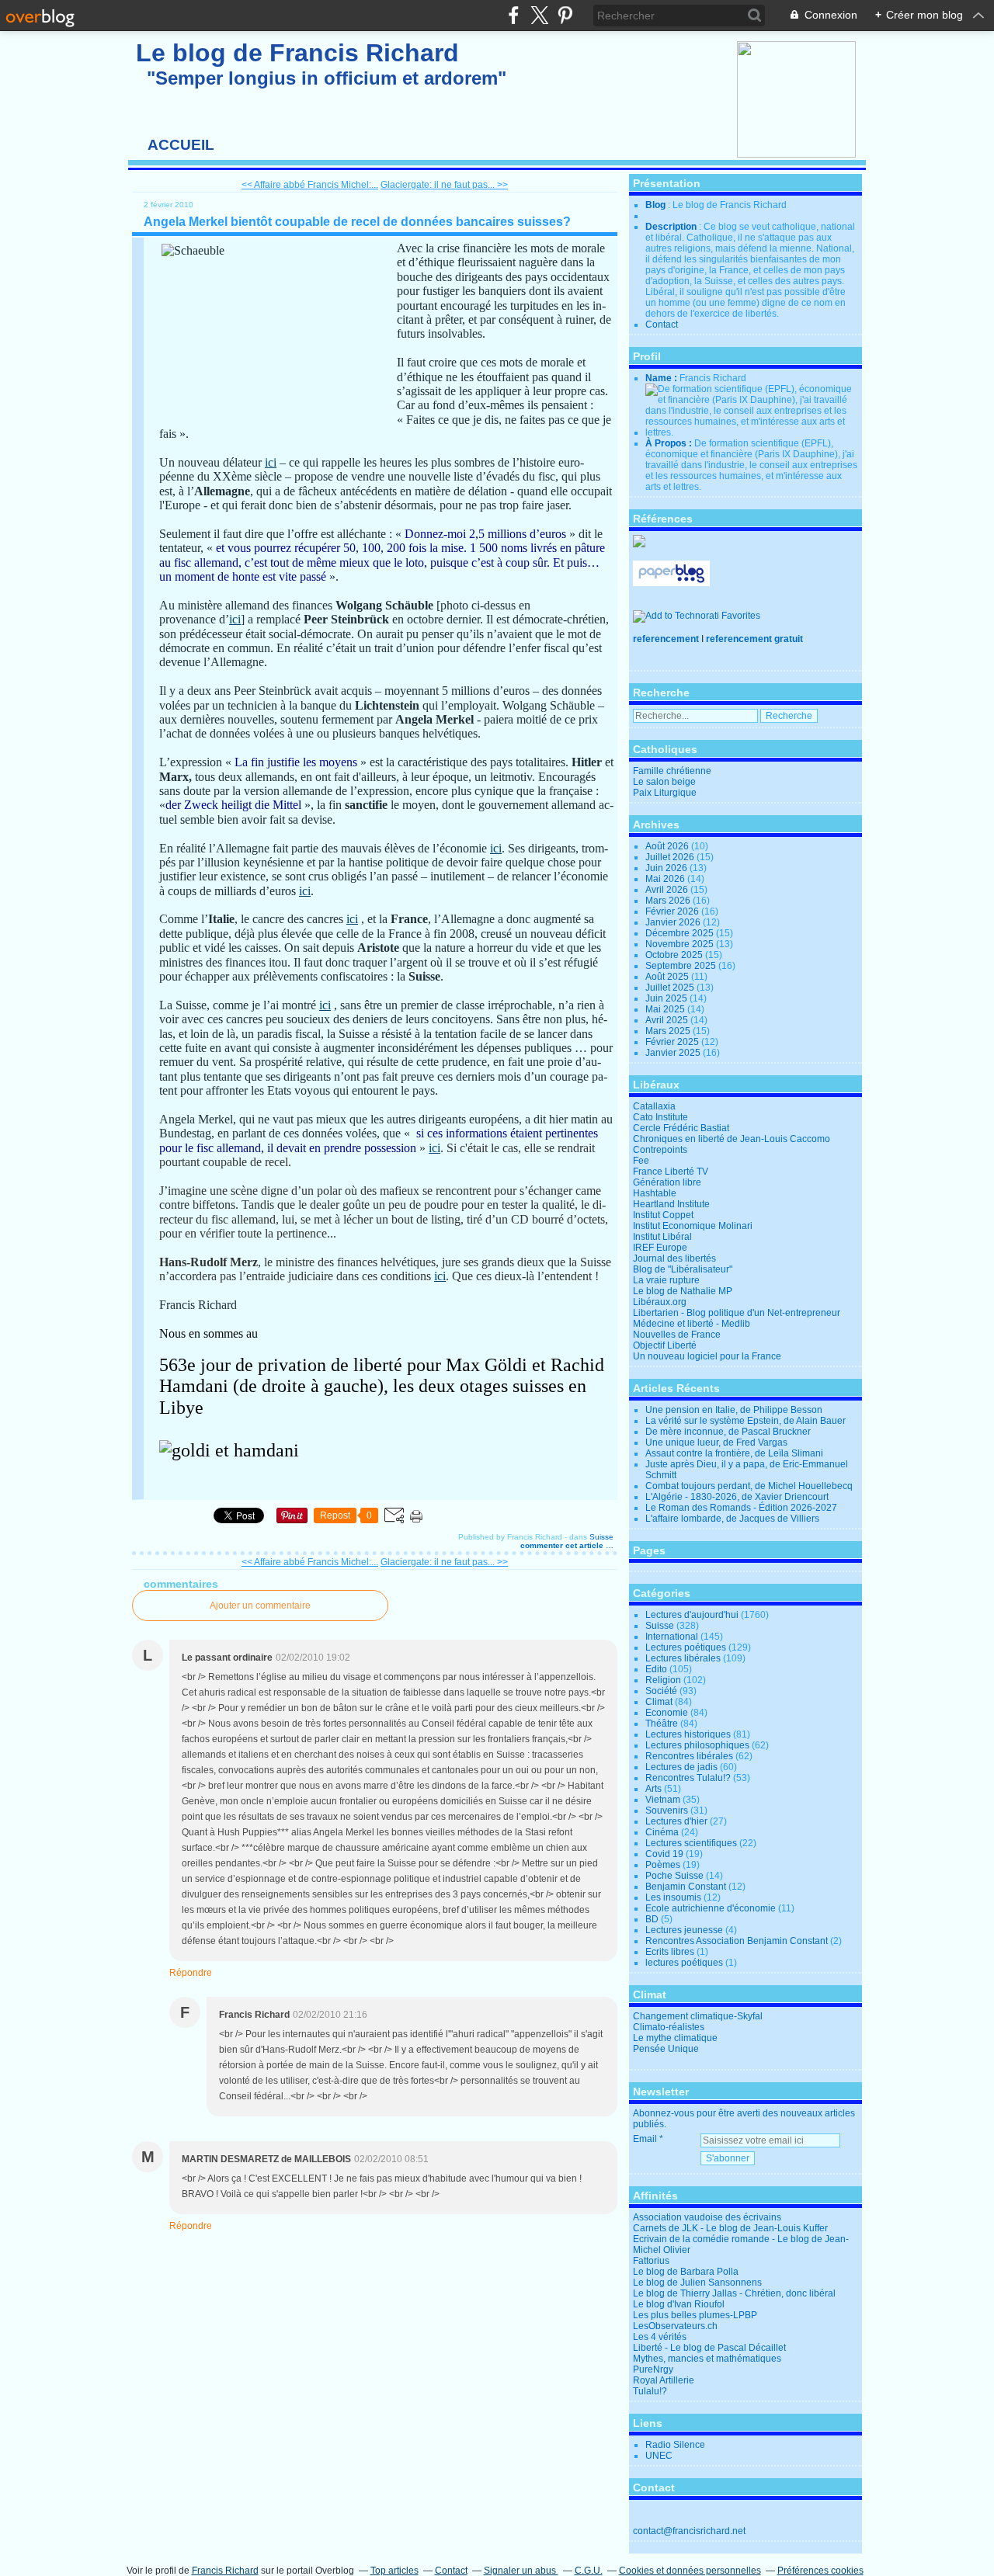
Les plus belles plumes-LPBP (695, 2315)
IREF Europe (660, 1248)
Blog (655, 205)
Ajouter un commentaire (260, 1606)
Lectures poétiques (686, 1647)
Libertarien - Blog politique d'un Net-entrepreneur (737, 1313)
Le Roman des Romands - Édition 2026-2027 (741, 1508)
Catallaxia (654, 1106)
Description (672, 227)
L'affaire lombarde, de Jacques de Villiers (732, 1519)
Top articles (394, 2571)
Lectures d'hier (676, 1821)
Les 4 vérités (660, 2337)
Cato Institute (660, 1117)
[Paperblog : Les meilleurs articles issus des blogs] (671, 583)
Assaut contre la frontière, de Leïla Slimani (734, 1453)
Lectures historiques (688, 1734)
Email (645, 2139)
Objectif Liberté (665, 1345)
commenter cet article (563, 1545)
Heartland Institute (671, 1204)
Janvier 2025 (674, 1053)
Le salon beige (664, 782)
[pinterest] (565, 15)
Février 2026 (673, 911)
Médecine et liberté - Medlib (692, 1324)
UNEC (659, 2456)
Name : (662, 378)
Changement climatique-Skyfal (698, 2016)
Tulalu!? (650, 2391)
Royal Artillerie (664, 2380)
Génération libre (667, 1182)
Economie (667, 1713)
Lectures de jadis (681, 1767)
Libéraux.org (660, 1302)
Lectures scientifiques (691, 1843)
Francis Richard (225, 2571)
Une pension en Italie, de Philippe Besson (734, 1410)
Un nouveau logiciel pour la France (707, 1356)
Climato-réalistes (669, 2027)
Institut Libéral (662, 1237)
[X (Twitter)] (539, 15)
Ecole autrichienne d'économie (711, 1908)
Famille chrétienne (672, 771)
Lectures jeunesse (684, 1930)
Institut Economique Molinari (693, 1226)
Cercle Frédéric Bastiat (681, 1128)
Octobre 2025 (675, 955)
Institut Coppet (663, 1215)
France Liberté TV (671, 1172)
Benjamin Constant (686, 1887)
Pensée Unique (666, 2049)
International (672, 1637)
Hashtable (655, 1193)
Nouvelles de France (677, 1335)
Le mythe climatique (675, 2038)
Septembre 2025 (682, 966)
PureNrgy (653, 2369)
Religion (663, 1680)
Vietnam (663, 1800)
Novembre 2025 (681, 944)
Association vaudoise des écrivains (707, 2217)
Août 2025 (668, 977)
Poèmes (663, 1865)
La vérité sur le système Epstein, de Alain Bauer (745, 1421)
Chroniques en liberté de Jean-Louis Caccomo (732, 1139)
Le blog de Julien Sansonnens (697, 2283)
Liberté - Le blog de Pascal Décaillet (709, 2348)
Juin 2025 (667, 998)
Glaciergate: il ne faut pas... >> (444, 185)
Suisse (601, 1537)
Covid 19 (664, 1854)
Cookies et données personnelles (690, 2571)
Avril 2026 (668, 890)
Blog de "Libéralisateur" (683, 1269)
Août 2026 (668, 846)
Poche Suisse (674, 1876)
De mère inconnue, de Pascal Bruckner (728, 1432)
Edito (656, 1669)
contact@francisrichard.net (689, 2531)
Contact (662, 325)
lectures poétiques (684, 1963)
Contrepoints (660, 1150)
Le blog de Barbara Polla (686, 2272)
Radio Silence (675, 2445)
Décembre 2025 (681, 933)
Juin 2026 (667, 868)
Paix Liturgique (665, 793)
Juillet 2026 (671, 857)
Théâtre (662, 1724)
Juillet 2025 (671, 988)
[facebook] (514, 15)
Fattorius (651, 2261)
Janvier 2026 (674, 922)
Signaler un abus (521, 2571)
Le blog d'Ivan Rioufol (679, 2304)
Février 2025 (673, 1042)
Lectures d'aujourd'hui (692, 1615)
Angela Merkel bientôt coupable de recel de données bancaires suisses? (357, 222)
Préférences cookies (820, 2571)
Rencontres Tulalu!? (688, 1778)
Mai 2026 (666, 879)
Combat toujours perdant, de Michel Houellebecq (749, 1486)
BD (652, 1919)
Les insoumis (673, 1897)
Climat (659, 1702)
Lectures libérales (683, 1658)
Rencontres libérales (689, 1756)
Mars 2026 (669, 901)
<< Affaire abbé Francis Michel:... (310, 185)
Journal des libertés (674, 1258)
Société (661, 1691)
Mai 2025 (666, 1009)
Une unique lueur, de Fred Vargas (716, 1442)
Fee (641, 1161)
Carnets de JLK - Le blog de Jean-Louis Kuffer (730, 2228)
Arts (653, 1789)
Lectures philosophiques (697, 1745)
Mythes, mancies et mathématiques (707, 2359)
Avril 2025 (668, 1020)
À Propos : (670, 443)
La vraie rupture (666, 1280)
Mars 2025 (669, 1031)
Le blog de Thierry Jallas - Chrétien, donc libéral (734, 2293)
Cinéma (662, 1832)
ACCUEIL (181, 145)
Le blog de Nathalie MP (683, 1291)
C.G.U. (589, 2571)
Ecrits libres (670, 1952)
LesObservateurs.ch (675, 2326)
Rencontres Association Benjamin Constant (737, 1941)
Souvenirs (667, 1810)
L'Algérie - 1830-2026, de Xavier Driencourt (737, 1497)
